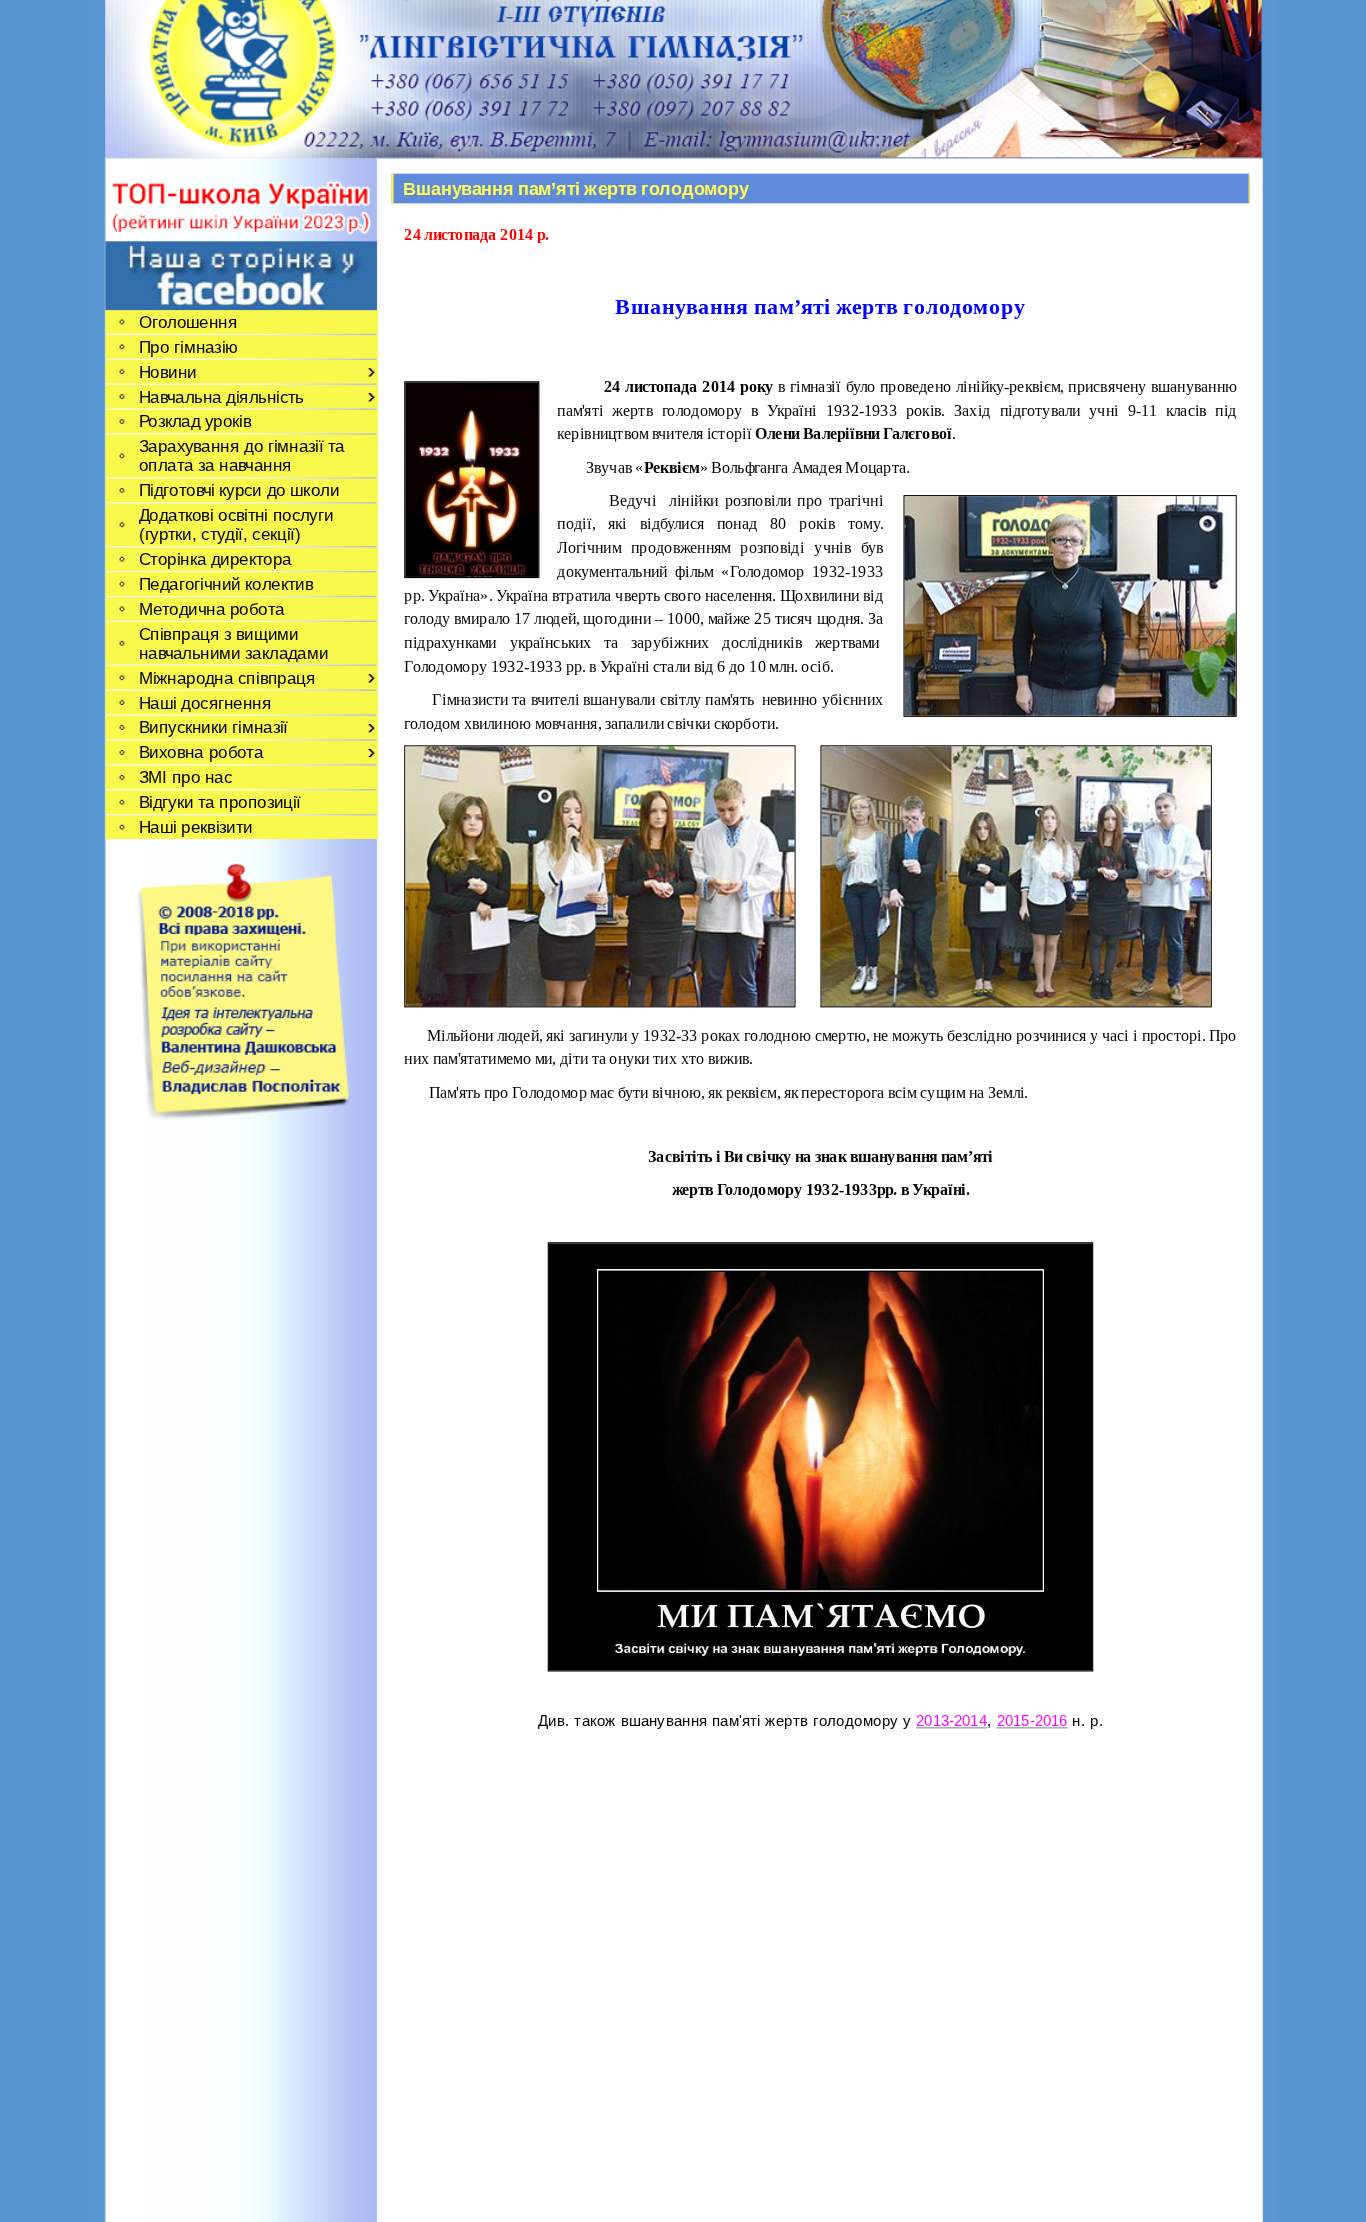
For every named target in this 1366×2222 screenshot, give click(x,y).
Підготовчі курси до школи (238, 490)
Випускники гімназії (212, 727)
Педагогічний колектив (225, 583)
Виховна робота (200, 752)
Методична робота (211, 608)
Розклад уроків (194, 421)
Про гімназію (188, 346)
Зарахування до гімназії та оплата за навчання (241, 456)
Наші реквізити (195, 826)
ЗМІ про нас (185, 777)
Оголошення (187, 321)
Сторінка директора (214, 558)
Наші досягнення (204, 702)
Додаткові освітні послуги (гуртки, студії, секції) (235, 525)
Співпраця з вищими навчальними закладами (233, 643)
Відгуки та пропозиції (219, 802)
